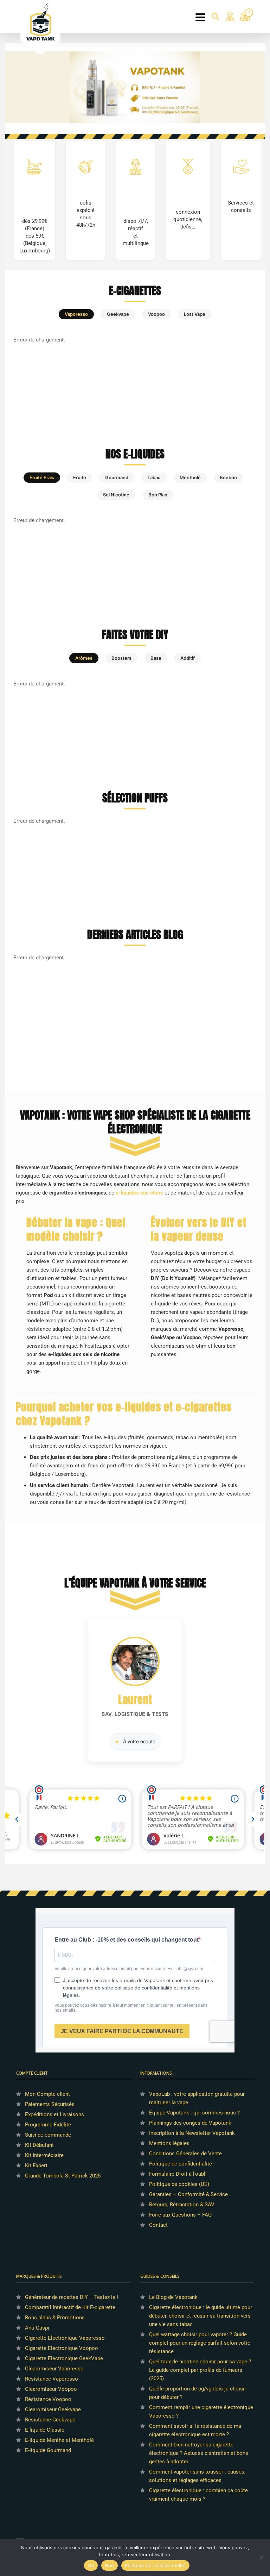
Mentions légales (169, 2143)
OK (91, 2565)
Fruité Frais (42, 477)
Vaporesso (76, 314)
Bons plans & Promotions (55, 2318)
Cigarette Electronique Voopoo (62, 2348)
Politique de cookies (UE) (179, 2184)
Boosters (121, 658)
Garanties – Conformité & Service (188, 2194)
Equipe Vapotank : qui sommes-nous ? (194, 2113)
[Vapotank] (41, 21)
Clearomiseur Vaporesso (54, 2369)
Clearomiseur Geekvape (53, 2409)
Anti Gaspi (37, 2328)
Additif (188, 658)
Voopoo (156, 314)
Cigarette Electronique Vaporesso (65, 2338)
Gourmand (117, 477)
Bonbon (228, 477)
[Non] (261, 2557)
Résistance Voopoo (48, 2399)
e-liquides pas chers (139, 1193)
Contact (158, 2225)
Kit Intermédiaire (44, 2155)
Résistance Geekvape (50, 2420)
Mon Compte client (47, 2094)
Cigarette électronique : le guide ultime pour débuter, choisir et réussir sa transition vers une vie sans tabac (201, 2316)
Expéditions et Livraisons (54, 2114)
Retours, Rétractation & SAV (182, 2205)
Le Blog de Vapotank (173, 2297)
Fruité (80, 477)
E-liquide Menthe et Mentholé (59, 2440)
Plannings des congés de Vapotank (190, 2123)
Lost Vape (195, 314)
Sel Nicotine (116, 495)
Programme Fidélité (48, 2125)
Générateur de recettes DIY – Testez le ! (72, 2297)
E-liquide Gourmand (48, 2450)
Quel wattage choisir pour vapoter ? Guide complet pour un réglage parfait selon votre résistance (200, 2343)
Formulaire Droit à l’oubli (178, 2174)
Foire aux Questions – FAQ (180, 2215)
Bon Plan (158, 495)
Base (156, 658)
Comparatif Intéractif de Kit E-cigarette (70, 2307)
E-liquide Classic (45, 2430)
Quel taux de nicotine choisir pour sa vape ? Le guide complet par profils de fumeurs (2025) (200, 2370)
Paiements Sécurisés (50, 2104)
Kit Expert (36, 2166)
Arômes (84, 658)
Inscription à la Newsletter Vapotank (192, 2133)
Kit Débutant (39, 2145)
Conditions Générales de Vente (185, 2154)
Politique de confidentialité (181, 2164)
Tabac (154, 477)
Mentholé (190, 477)
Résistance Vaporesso (52, 2379)
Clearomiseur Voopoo (51, 2389)
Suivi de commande (48, 2135)
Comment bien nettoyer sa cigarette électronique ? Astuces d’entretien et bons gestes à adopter (199, 2453)
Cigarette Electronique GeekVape (64, 2358)
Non (110, 2565)
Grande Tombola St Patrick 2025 (63, 2176)
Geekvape (118, 314)
